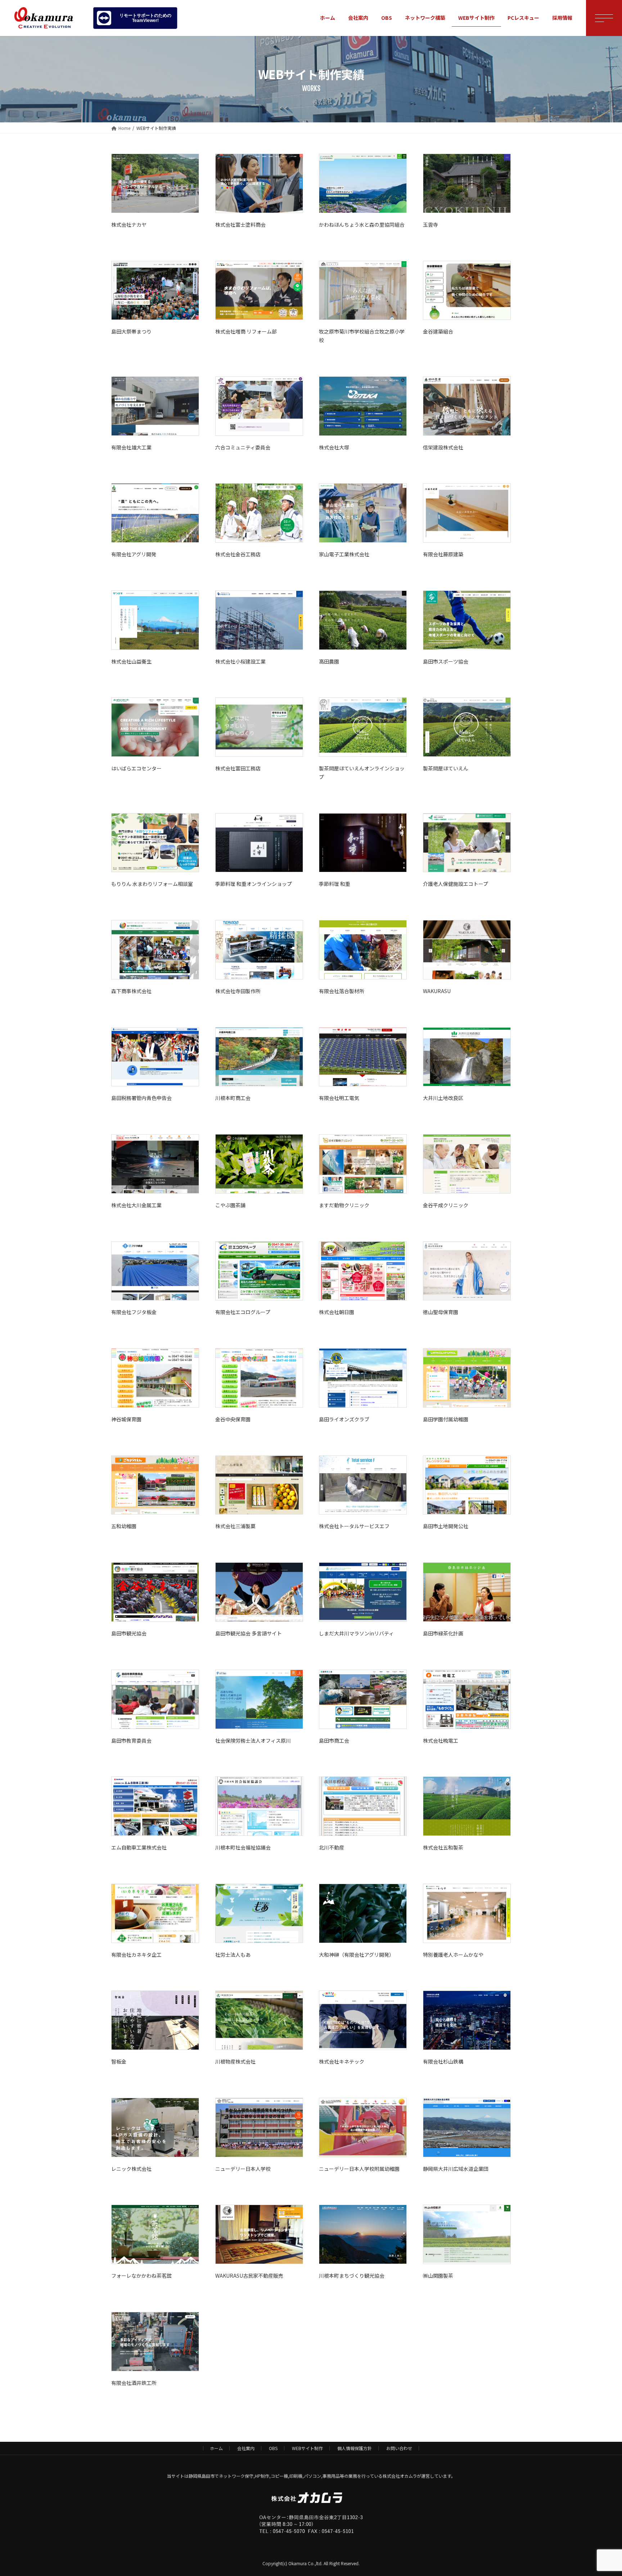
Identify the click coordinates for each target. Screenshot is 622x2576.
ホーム (216, 2448)
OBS (273, 2448)
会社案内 (246, 2448)
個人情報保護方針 (355, 2448)
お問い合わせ (399, 2448)
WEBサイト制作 (307, 2448)
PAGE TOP (602, 2492)
